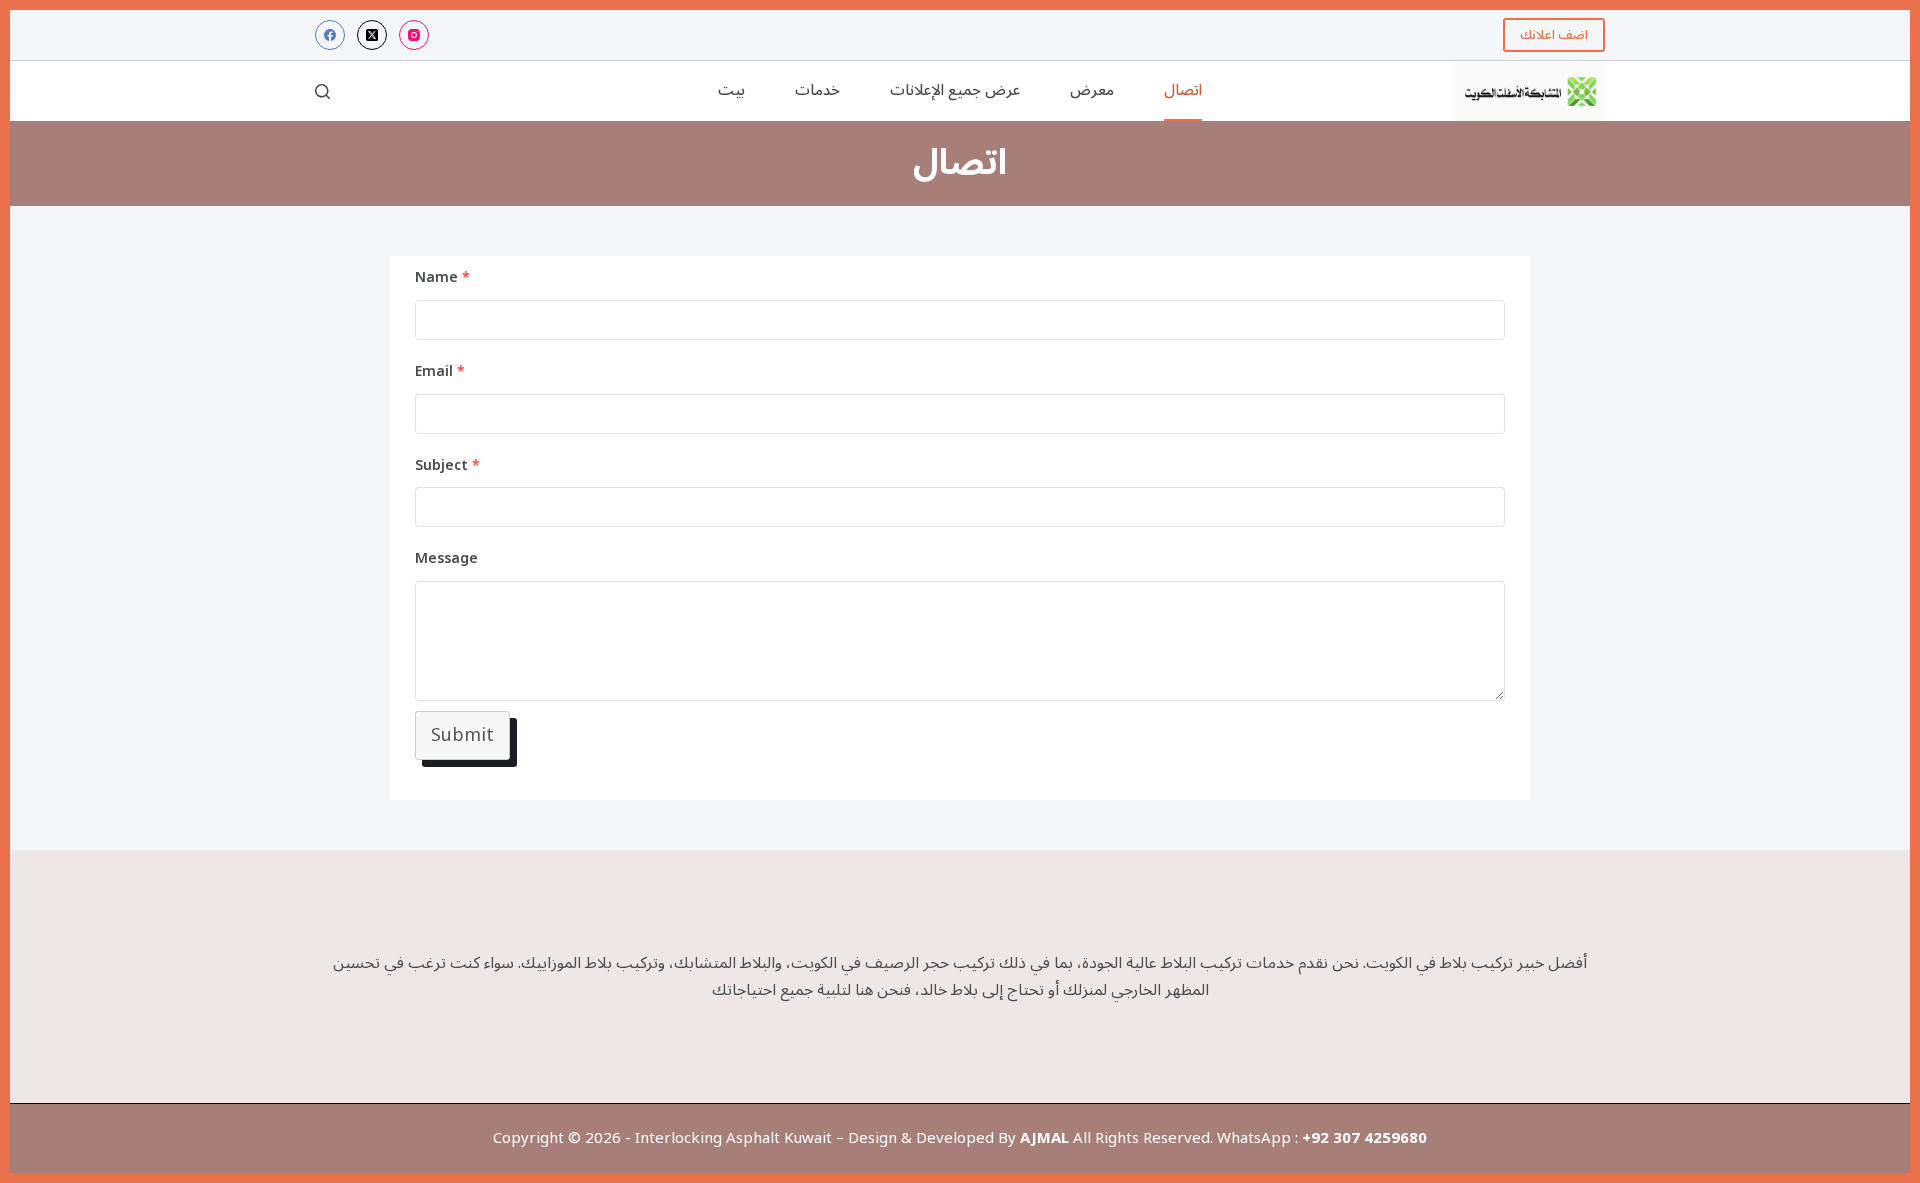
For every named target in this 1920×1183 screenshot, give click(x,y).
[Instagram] (414, 35)
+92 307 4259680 (1364, 1138)
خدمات (817, 90)
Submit (462, 735)
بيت (731, 90)
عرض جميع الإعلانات (955, 90)
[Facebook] (330, 35)
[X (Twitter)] (372, 35)
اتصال (1183, 90)
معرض (1092, 90)
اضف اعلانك (1554, 35)
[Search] (322, 91)
